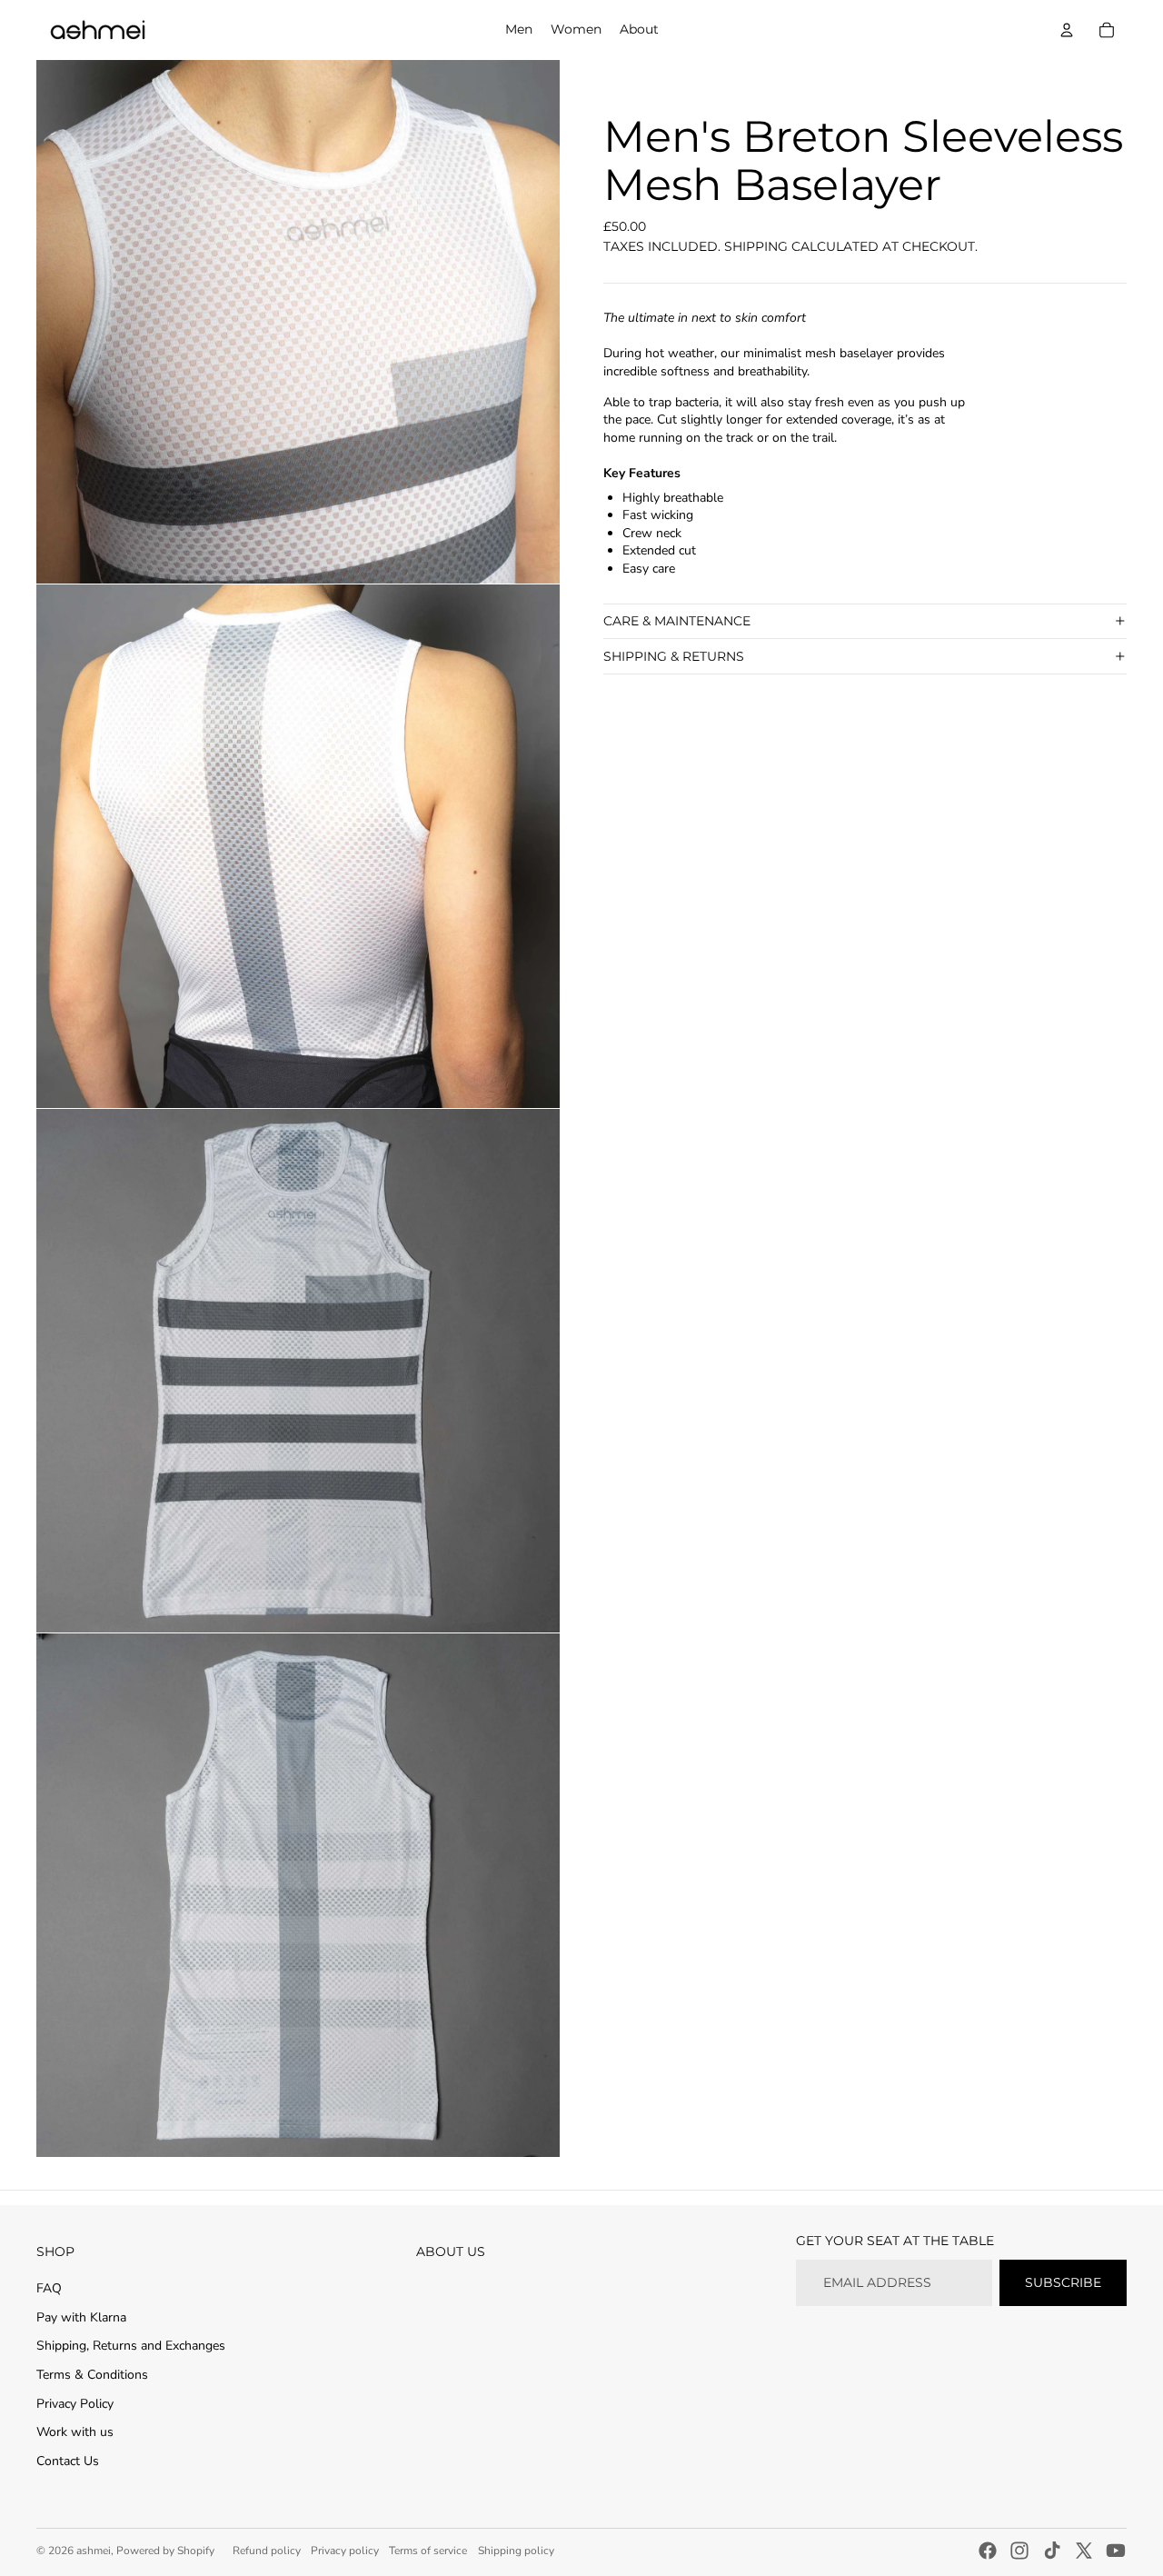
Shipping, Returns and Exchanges (131, 2346)
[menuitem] (519, 30)
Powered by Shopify (165, 2551)
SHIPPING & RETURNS (674, 656)
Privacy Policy (75, 2404)
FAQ (49, 2288)
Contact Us (68, 2461)
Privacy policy (345, 2551)
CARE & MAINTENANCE (677, 621)
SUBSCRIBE (1063, 2282)
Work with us (75, 2432)
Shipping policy (516, 2551)
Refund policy (267, 2551)
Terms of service (428, 2551)
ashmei (94, 2551)
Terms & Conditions (92, 2375)
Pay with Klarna (81, 2317)
